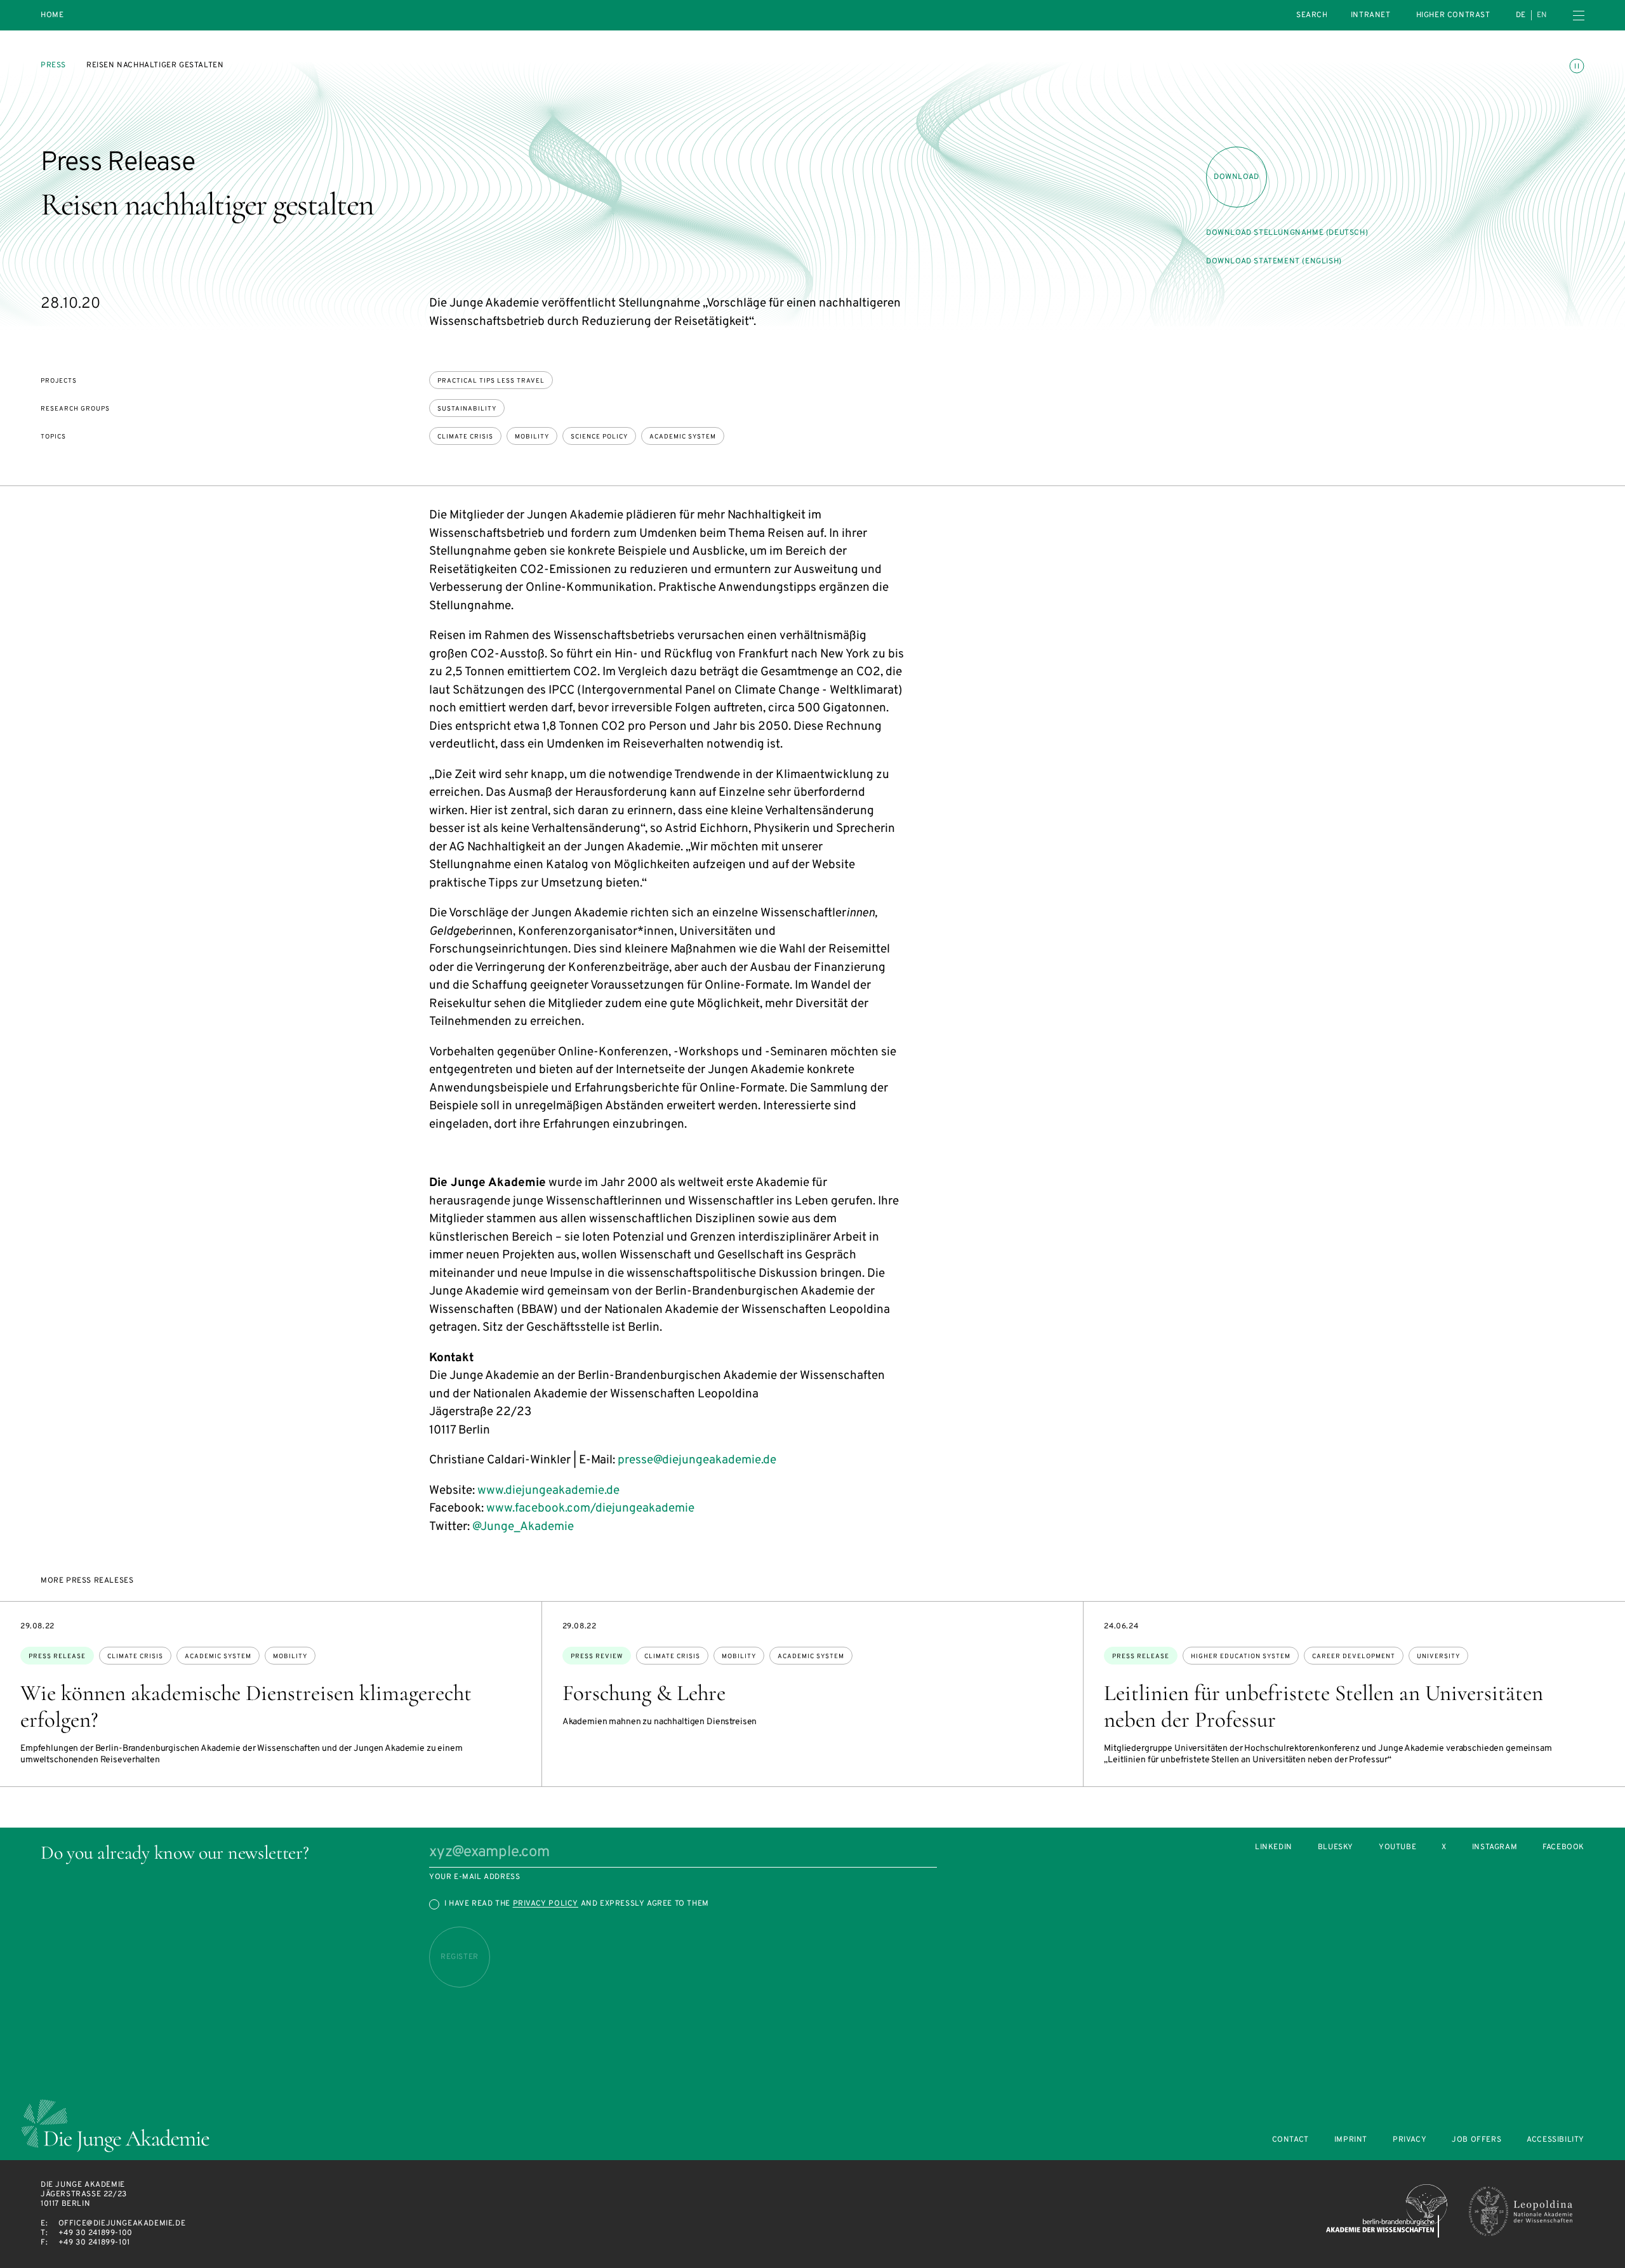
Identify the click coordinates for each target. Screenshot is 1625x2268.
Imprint (1351, 2140)
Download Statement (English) (1274, 261)
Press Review (597, 1657)
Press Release (57, 1657)
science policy (599, 437)
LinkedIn (1274, 1848)
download (1237, 177)
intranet (1371, 15)
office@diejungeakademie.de (122, 2224)
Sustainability (467, 409)
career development (1354, 1657)
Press (53, 65)
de (1521, 15)
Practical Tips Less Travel (491, 381)
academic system (683, 437)
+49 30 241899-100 (96, 2233)
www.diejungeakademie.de (548, 1491)
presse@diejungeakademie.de (697, 1460)
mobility (532, 437)
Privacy (1409, 2140)
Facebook (1563, 1848)
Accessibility (1555, 2140)
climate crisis (465, 437)
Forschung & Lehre (644, 1693)
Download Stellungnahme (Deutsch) (1287, 233)
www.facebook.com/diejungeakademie (590, 1508)
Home (52, 16)
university (1438, 1657)
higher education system (1241, 1657)
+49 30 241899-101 (94, 2243)
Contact (1290, 2140)
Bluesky (1336, 1848)
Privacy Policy (546, 1904)
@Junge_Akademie (523, 1527)
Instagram (1495, 1848)
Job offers (1476, 2140)
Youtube (1397, 1848)
